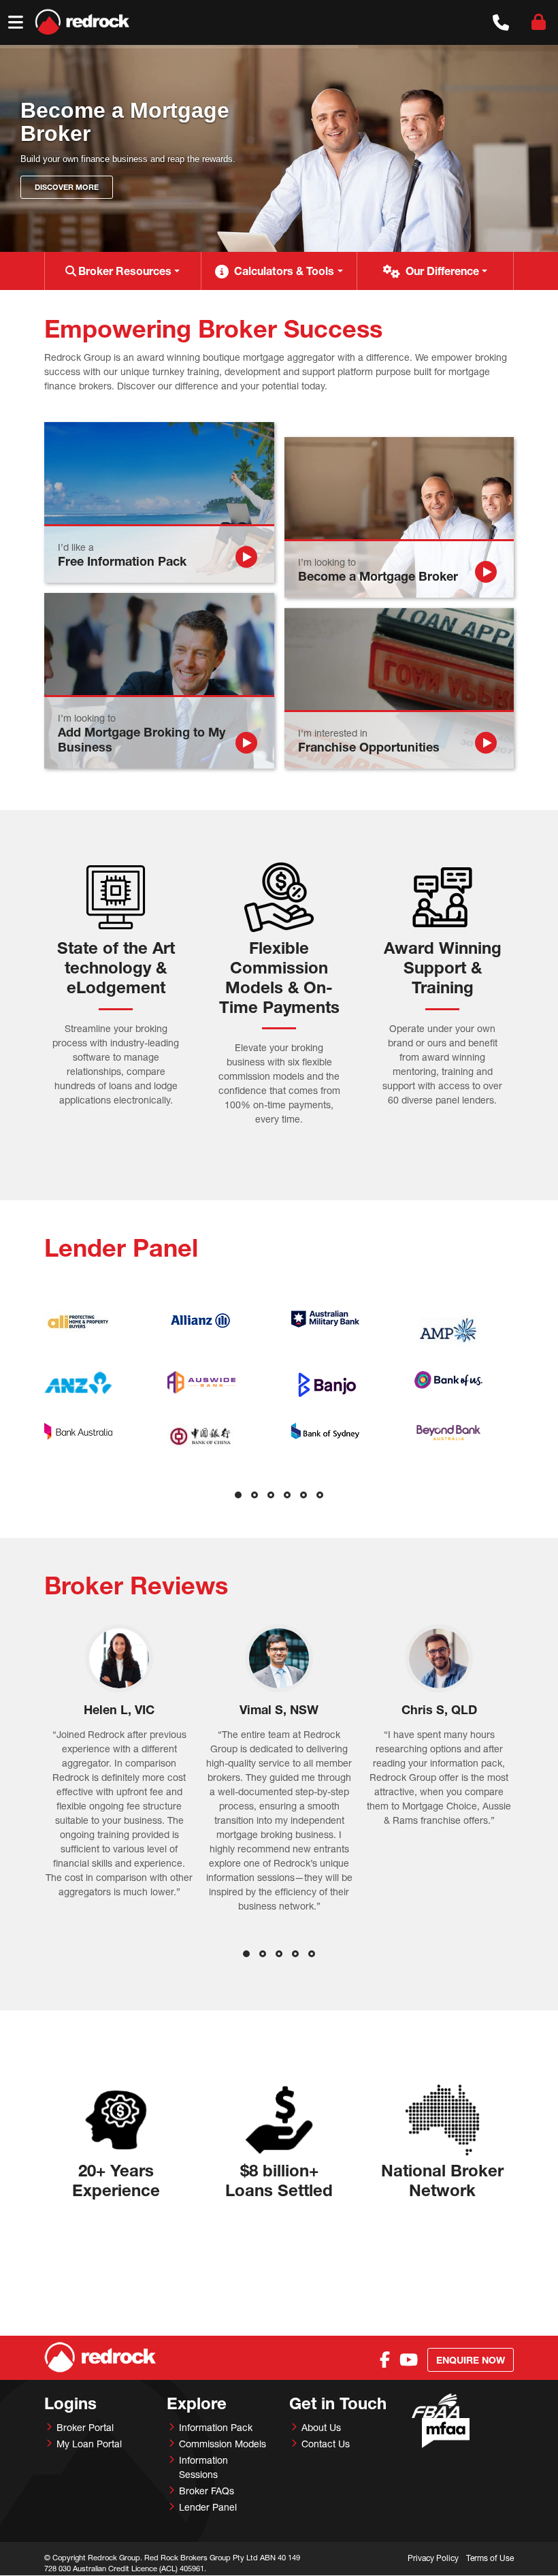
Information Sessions (203, 2467)
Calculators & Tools (284, 271)
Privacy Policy (433, 2558)
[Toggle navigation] (16, 22)
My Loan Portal (89, 2444)
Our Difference (442, 271)
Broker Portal (85, 2427)
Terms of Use (490, 2558)
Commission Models (223, 2444)
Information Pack (216, 2427)
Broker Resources (125, 271)
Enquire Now (471, 2360)
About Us (321, 2427)
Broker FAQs (207, 2491)
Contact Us (326, 2444)
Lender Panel (208, 2507)
